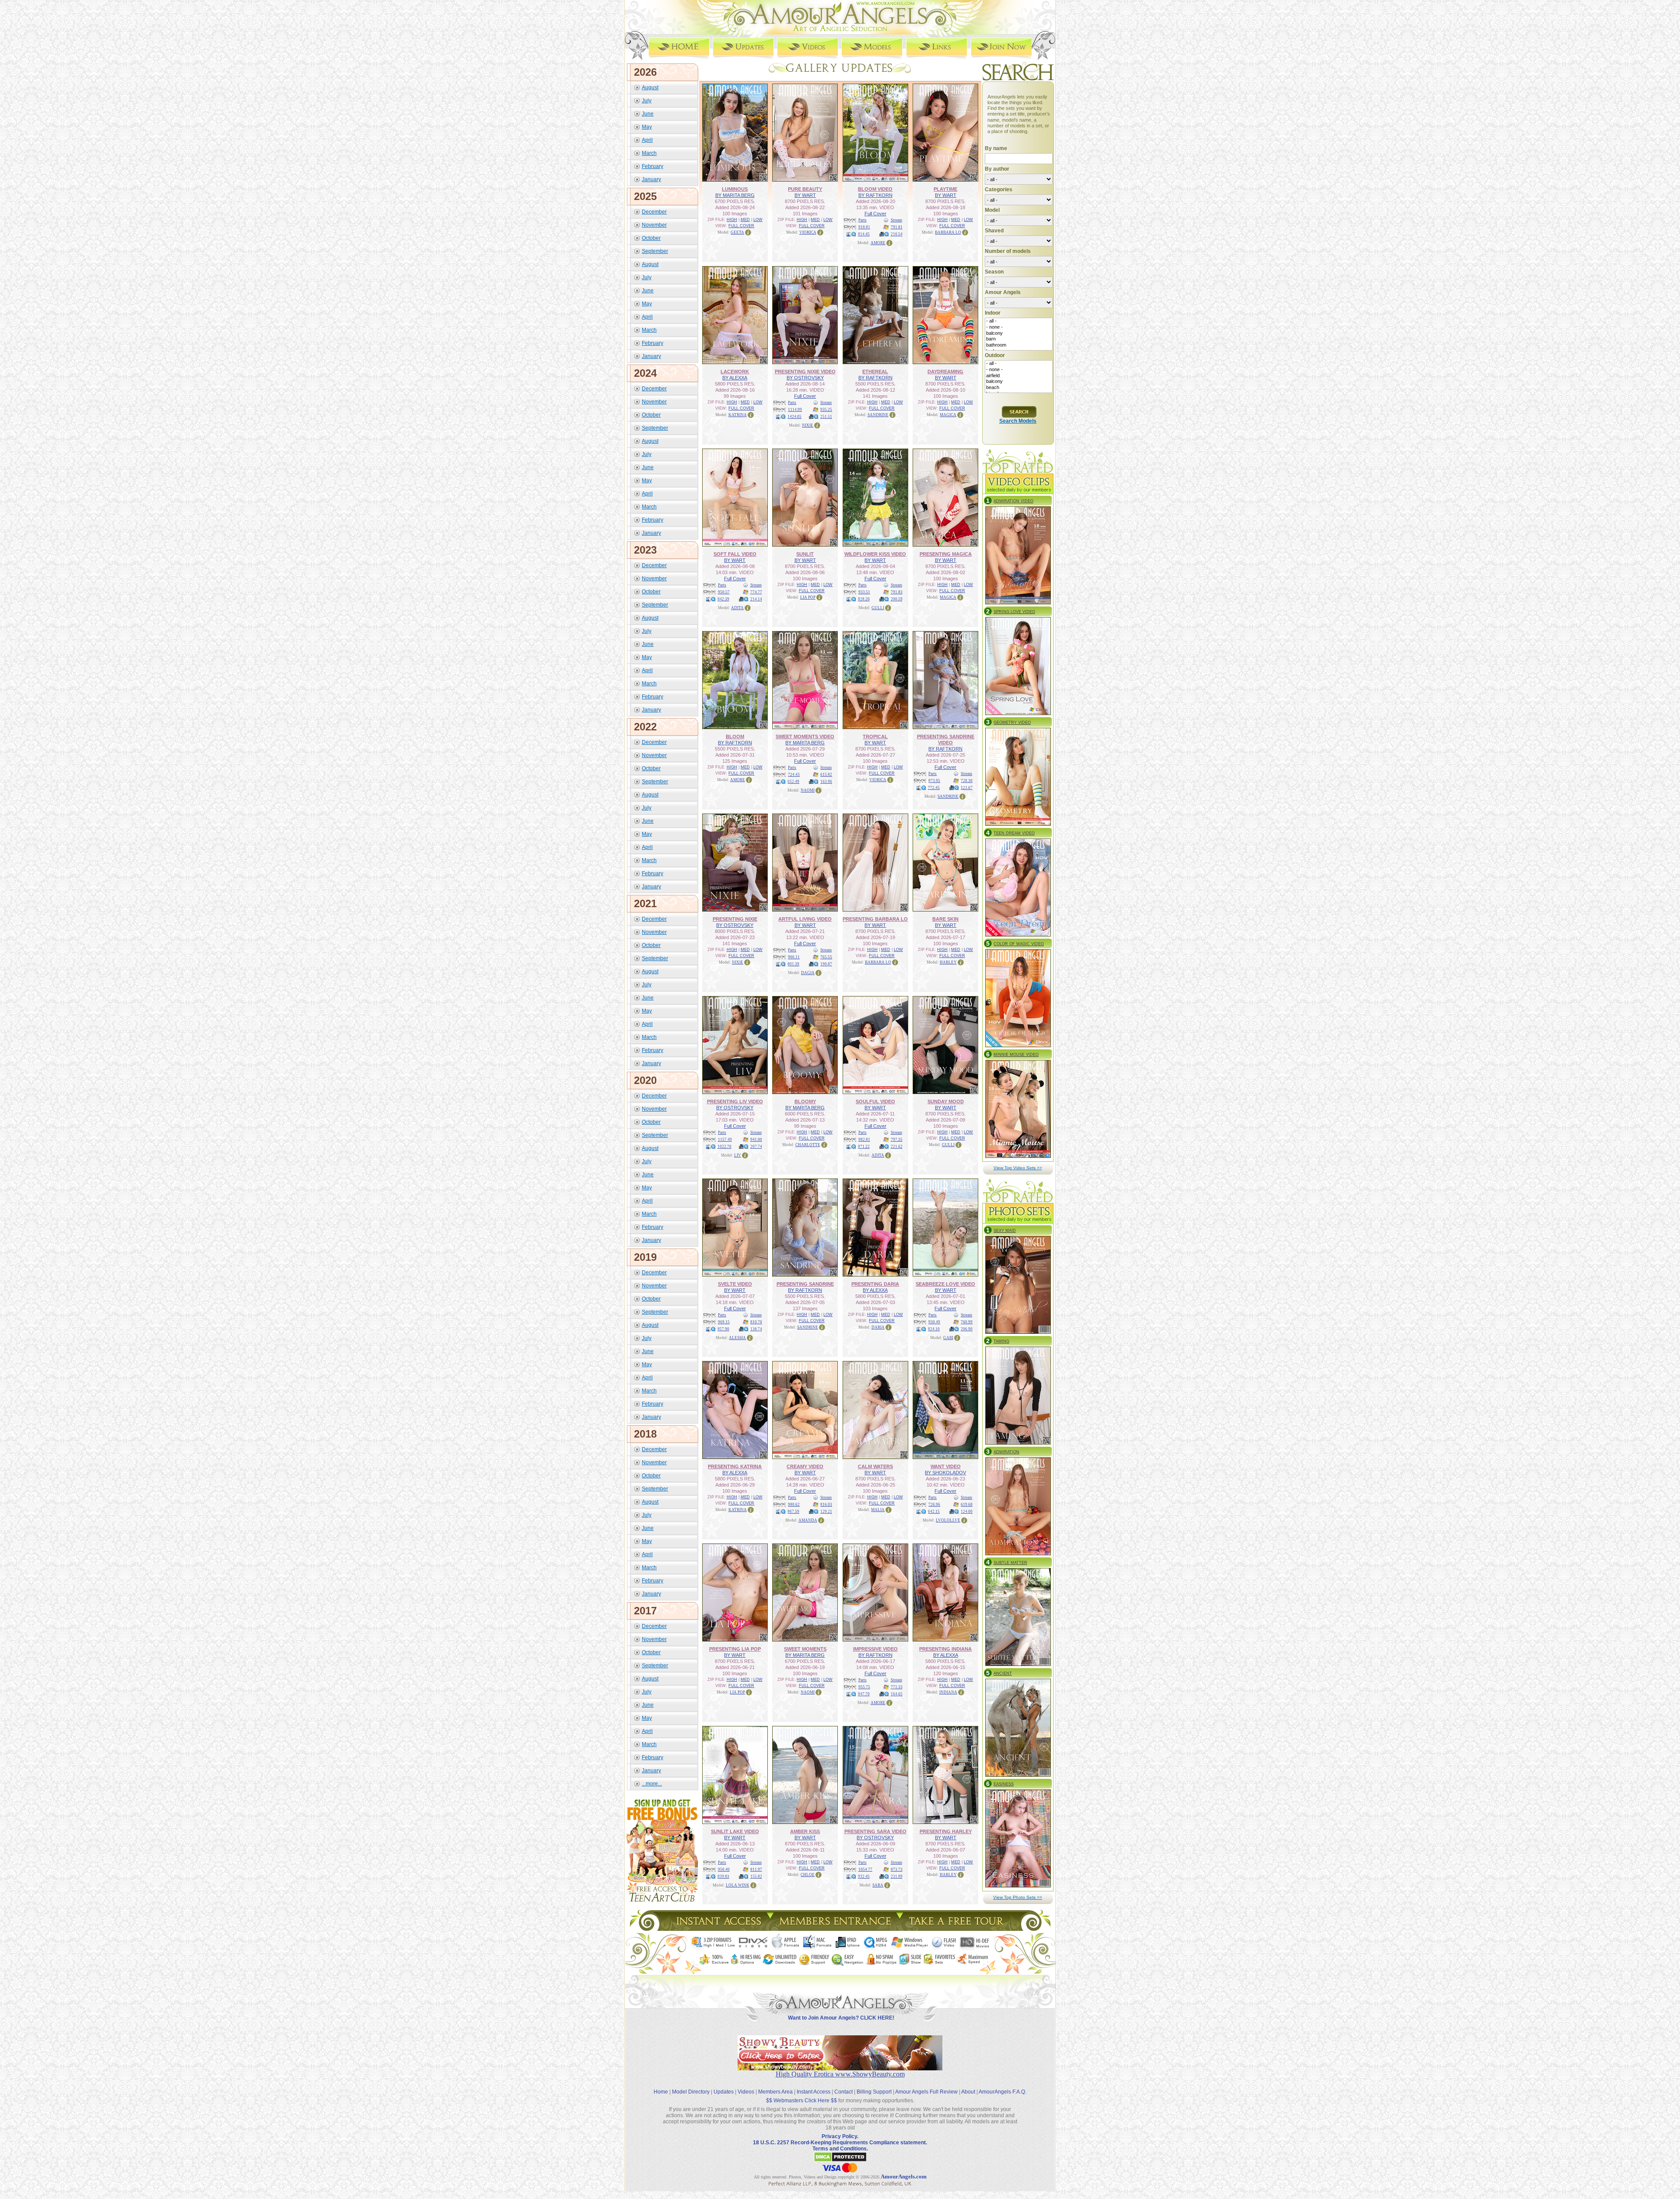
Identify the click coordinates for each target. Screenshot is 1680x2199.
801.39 (793, 964)
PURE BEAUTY (805, 189)
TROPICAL (875, 737)
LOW (758, 220)
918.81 (864, 227)
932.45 (864, 1876)
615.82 (826, 775)
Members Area (775, 2092)
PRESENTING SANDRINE (805, 1284)
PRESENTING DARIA (875, 1284)
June (648, 114)
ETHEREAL (875, 372)
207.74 (756, 1147)
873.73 (897, 1869)
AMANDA (808, 1520)
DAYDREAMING (945, 372)
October (651, 238)
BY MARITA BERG (735, 195)
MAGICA (948, 415)
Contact (843, 2092)
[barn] (1019, 339)
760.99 (967, 1322)
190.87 (826, 964)
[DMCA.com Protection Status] (840, 2160)
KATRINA (738, 415)
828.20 (864, 599)
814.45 (864, 234)
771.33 (897, 1687)
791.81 (897, 227)
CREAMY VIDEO (805, 1466)
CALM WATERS (875, 1466)
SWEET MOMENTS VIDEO (805, 737)
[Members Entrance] (835, 1928)
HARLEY (948, 962)
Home (661, 2092)
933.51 (864, 592)
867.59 (793, 1512)
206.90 (967, 1329)
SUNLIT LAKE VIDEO (735, 1831)
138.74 (756, 1329)
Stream (896, 220)
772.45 (934, 788)
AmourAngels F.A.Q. (1003, 2092)
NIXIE (808, 425)
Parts (863, 220)
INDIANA (948, 1692)
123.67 (967, 788)
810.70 (756, 1322)
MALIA (878, 1510)
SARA (878, 1885)
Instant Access (814, 2092)
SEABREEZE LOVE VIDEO (945, 1284)
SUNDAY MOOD (946, 1101)
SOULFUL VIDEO (875, 1101)
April (647, 140)
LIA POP (808, 597)
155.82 (756, 1876)
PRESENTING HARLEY (946, 1831)
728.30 (967, 781)
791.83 (897, 592)
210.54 (897, 234)
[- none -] (1019, 327)
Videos (746, 2092)
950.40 (724, 1869)
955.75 (864, 1687)
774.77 (756, 592)
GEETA (737, 232)
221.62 (897, 1147)
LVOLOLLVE (948, 1520)
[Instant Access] (718, 1928)
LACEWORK (735, 372)
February (653, 166)
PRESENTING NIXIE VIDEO (805, 372)
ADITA (737, 608)
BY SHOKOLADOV (945, 1473)
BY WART (805, 195)
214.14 (756, 599)
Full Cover (875, 214)
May (647, 127)
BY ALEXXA (735, 378)
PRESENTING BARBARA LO (875, 919)
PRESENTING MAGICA (946, 554)
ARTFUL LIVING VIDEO (805, 919)
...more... (652, 1784)
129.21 (826, 1512)
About (968, 2092)
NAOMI (808, 790)
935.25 (826, 410)
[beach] (1019, 388)
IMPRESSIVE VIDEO (875, 1649)
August (650, 88)
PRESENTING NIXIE (735, 919)
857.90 (723, 1329)
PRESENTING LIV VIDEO (735, 1101)
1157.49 (725, 1140)
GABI (948, 1338)
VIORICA (808, 232)
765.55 (826, 957)
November (654, 225)
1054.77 (865, 1869)
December (654, 212)
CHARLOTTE (808, 1145)
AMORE (878, 243)
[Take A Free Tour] (958, 1928)
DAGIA (808, 973)
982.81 (864, 1140)
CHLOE (808, 1875)
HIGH (732, 220)
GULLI (878, 608)
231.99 (897, 1876)
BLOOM (735, 737)
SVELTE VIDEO (735, 1284)
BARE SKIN (945, 919)
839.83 (723, 1876)
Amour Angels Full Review (926, 2092)
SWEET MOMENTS (805, 1649)
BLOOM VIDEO (875, 189)
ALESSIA (737, 1338)
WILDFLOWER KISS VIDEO (875, 554)
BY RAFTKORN (875, 195)
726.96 (934, 1505)
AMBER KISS (805, 1831)
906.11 (794, 957)
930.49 (934, 1322)
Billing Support (874, 2092)
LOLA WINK (738, 1885)
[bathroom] (1019, 345)
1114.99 (795, 410)
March (649, 153)
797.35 (897, 1140)
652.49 (793, 782)
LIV (738, 1155)
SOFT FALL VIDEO (735, 554)
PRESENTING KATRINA (735, 1466)
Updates (724, 2092)
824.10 (934, 1329)
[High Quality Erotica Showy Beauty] (840, 2068)
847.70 (864, 1694)
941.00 (756, 1140)
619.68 (967, 1505)
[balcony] (1019, 333)
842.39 (723, 599)
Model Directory (691, 2092)
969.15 (724, 1322)
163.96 (826, 782)
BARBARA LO (948, 232)
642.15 (934, 1512)
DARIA (878, 1327)
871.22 (864, 1147)
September (655, 251)
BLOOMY (805, 1101)
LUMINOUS (735, 189)
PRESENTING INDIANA (945, 1649)
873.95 (934, 781)
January (651, 179)
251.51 (826, 417)
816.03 (826, 1505)
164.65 (897, 1694)
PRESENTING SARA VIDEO (875, 1831)
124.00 (967, 1512)
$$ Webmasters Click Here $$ (801, 2101)
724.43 (794, 775)
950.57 (724, 592)
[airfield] (1019, 376)
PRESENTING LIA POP (735, 1649)
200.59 (897, 599)
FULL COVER (741, 226)
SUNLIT (805, 554)
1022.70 (724, 1147)
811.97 (756, 1869)
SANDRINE (878, 415)
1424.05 (794, 417)
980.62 (794, 1505)
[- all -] (1019, 321)
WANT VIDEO (946, 1466)
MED (745, 220)
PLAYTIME (945, 189)
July (647, 101)
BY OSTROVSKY (805, 378)
